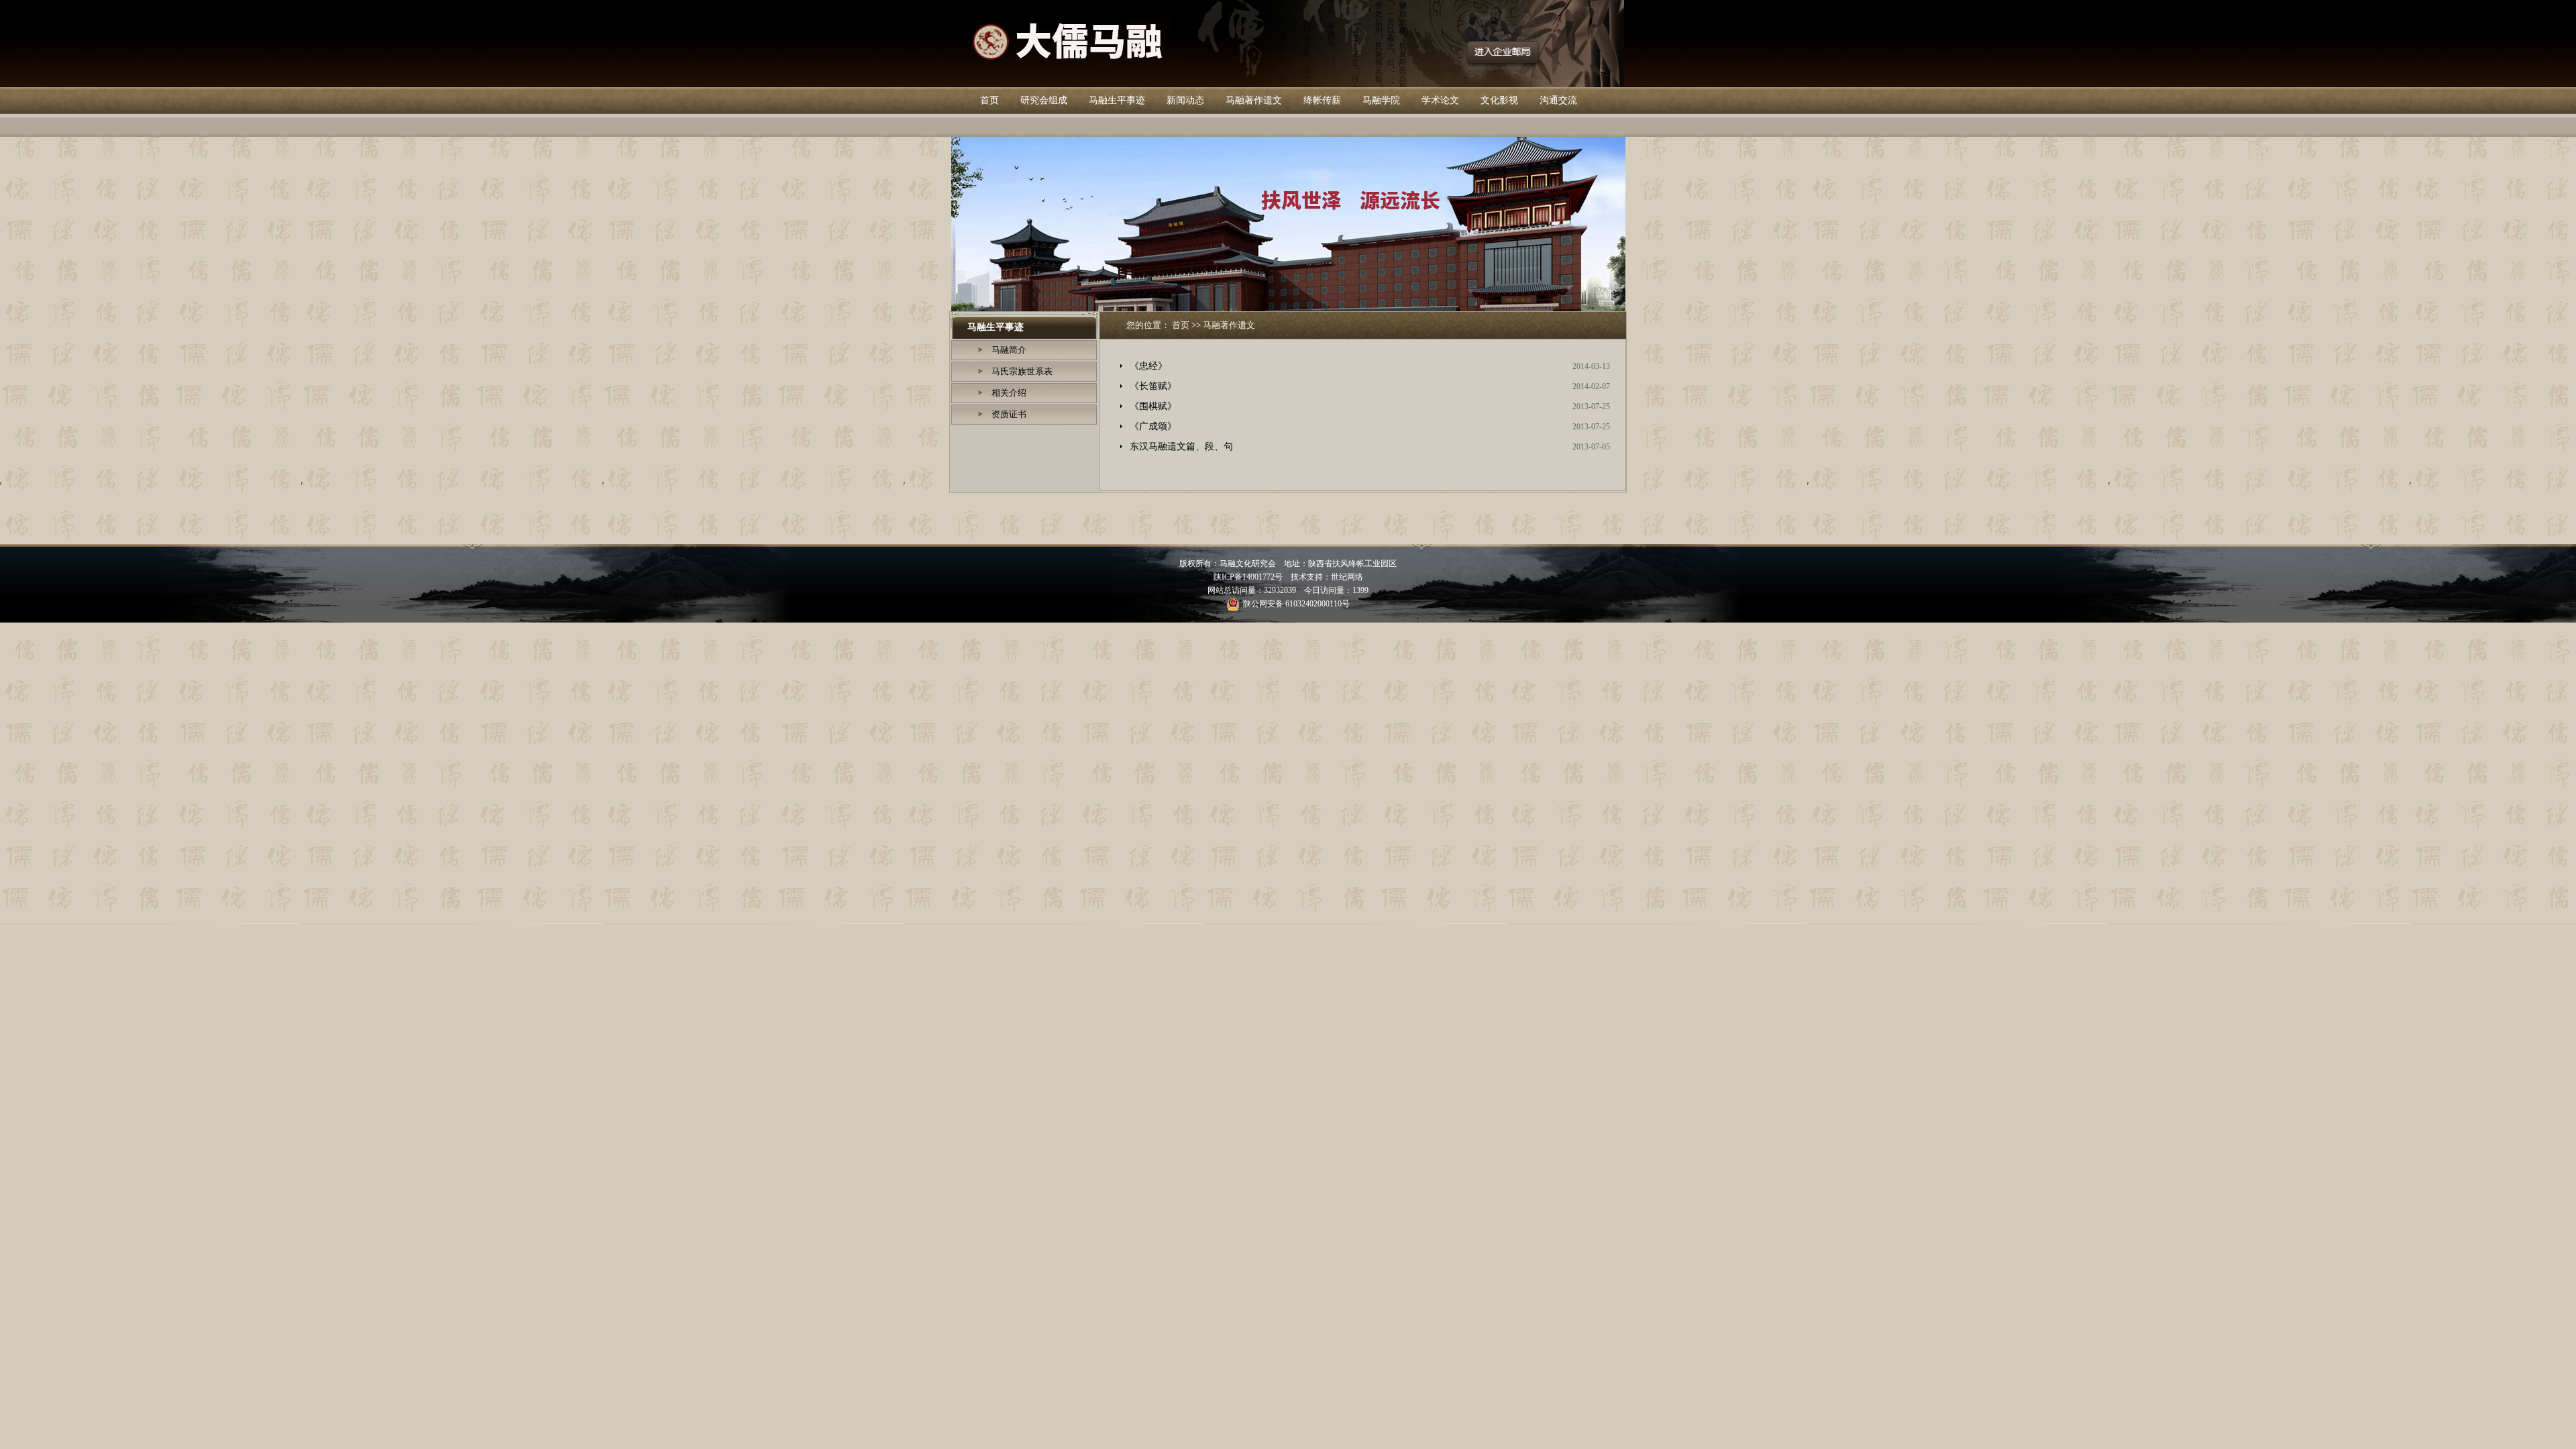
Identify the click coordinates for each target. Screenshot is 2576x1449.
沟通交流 (1558, 100)
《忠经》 (1148, 366)
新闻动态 (1185, 100)
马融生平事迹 (1117, 100)
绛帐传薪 (1322, 100)
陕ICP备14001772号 (1248, 577)
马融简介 (1009, 350)
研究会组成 (1044, 100)
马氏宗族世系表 (1022, 371)
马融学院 (1381, 100)
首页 (989, 100)
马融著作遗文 (1254, 100)
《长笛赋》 (1153, 386)
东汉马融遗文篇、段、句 (1181, 446)
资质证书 (1009, 414)
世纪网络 (1347, 577)
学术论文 (1440, 100)
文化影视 (1499, 100)
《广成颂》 (1153, 426)
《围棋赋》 (1153, 406)
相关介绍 (1009, 393)
